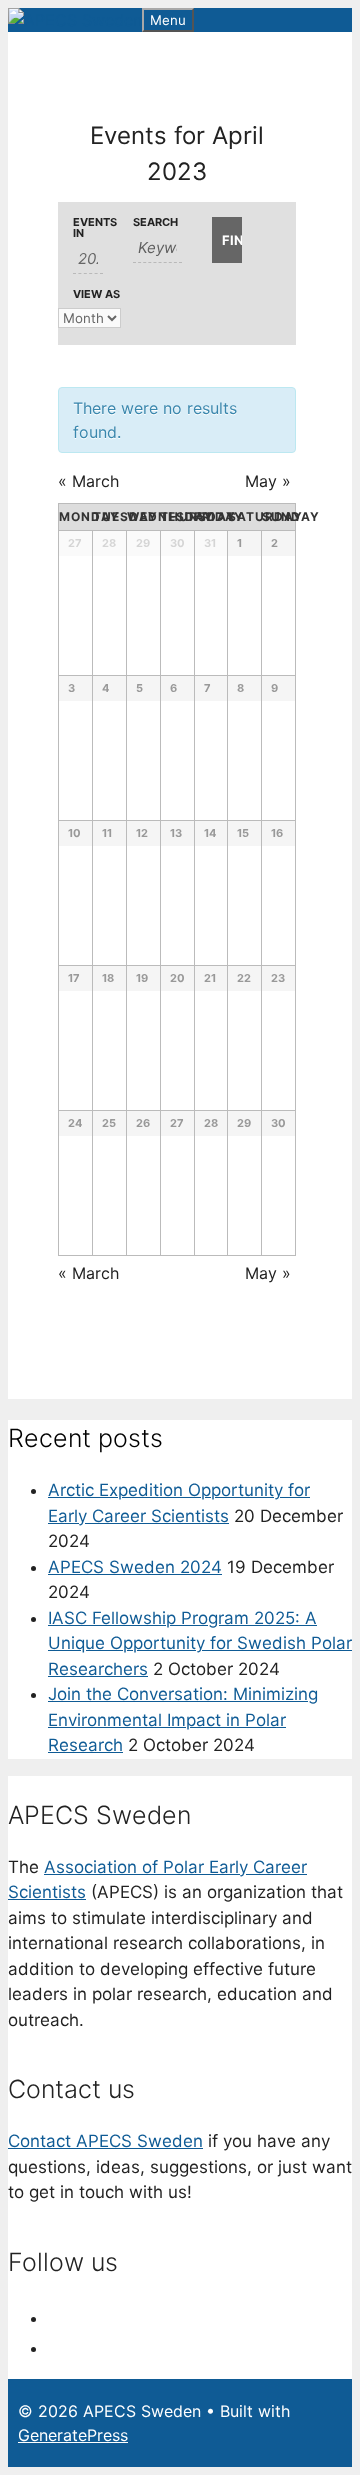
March (88, 481)
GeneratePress (73, 2435)
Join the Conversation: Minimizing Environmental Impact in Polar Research (183, 1719)
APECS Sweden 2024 (135, 1567)
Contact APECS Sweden (105, 2141)
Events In (88, 228)
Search (155, 222)
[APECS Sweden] (75, 20)
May (268, 481)
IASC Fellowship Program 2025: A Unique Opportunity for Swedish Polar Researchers (200, 1643)
